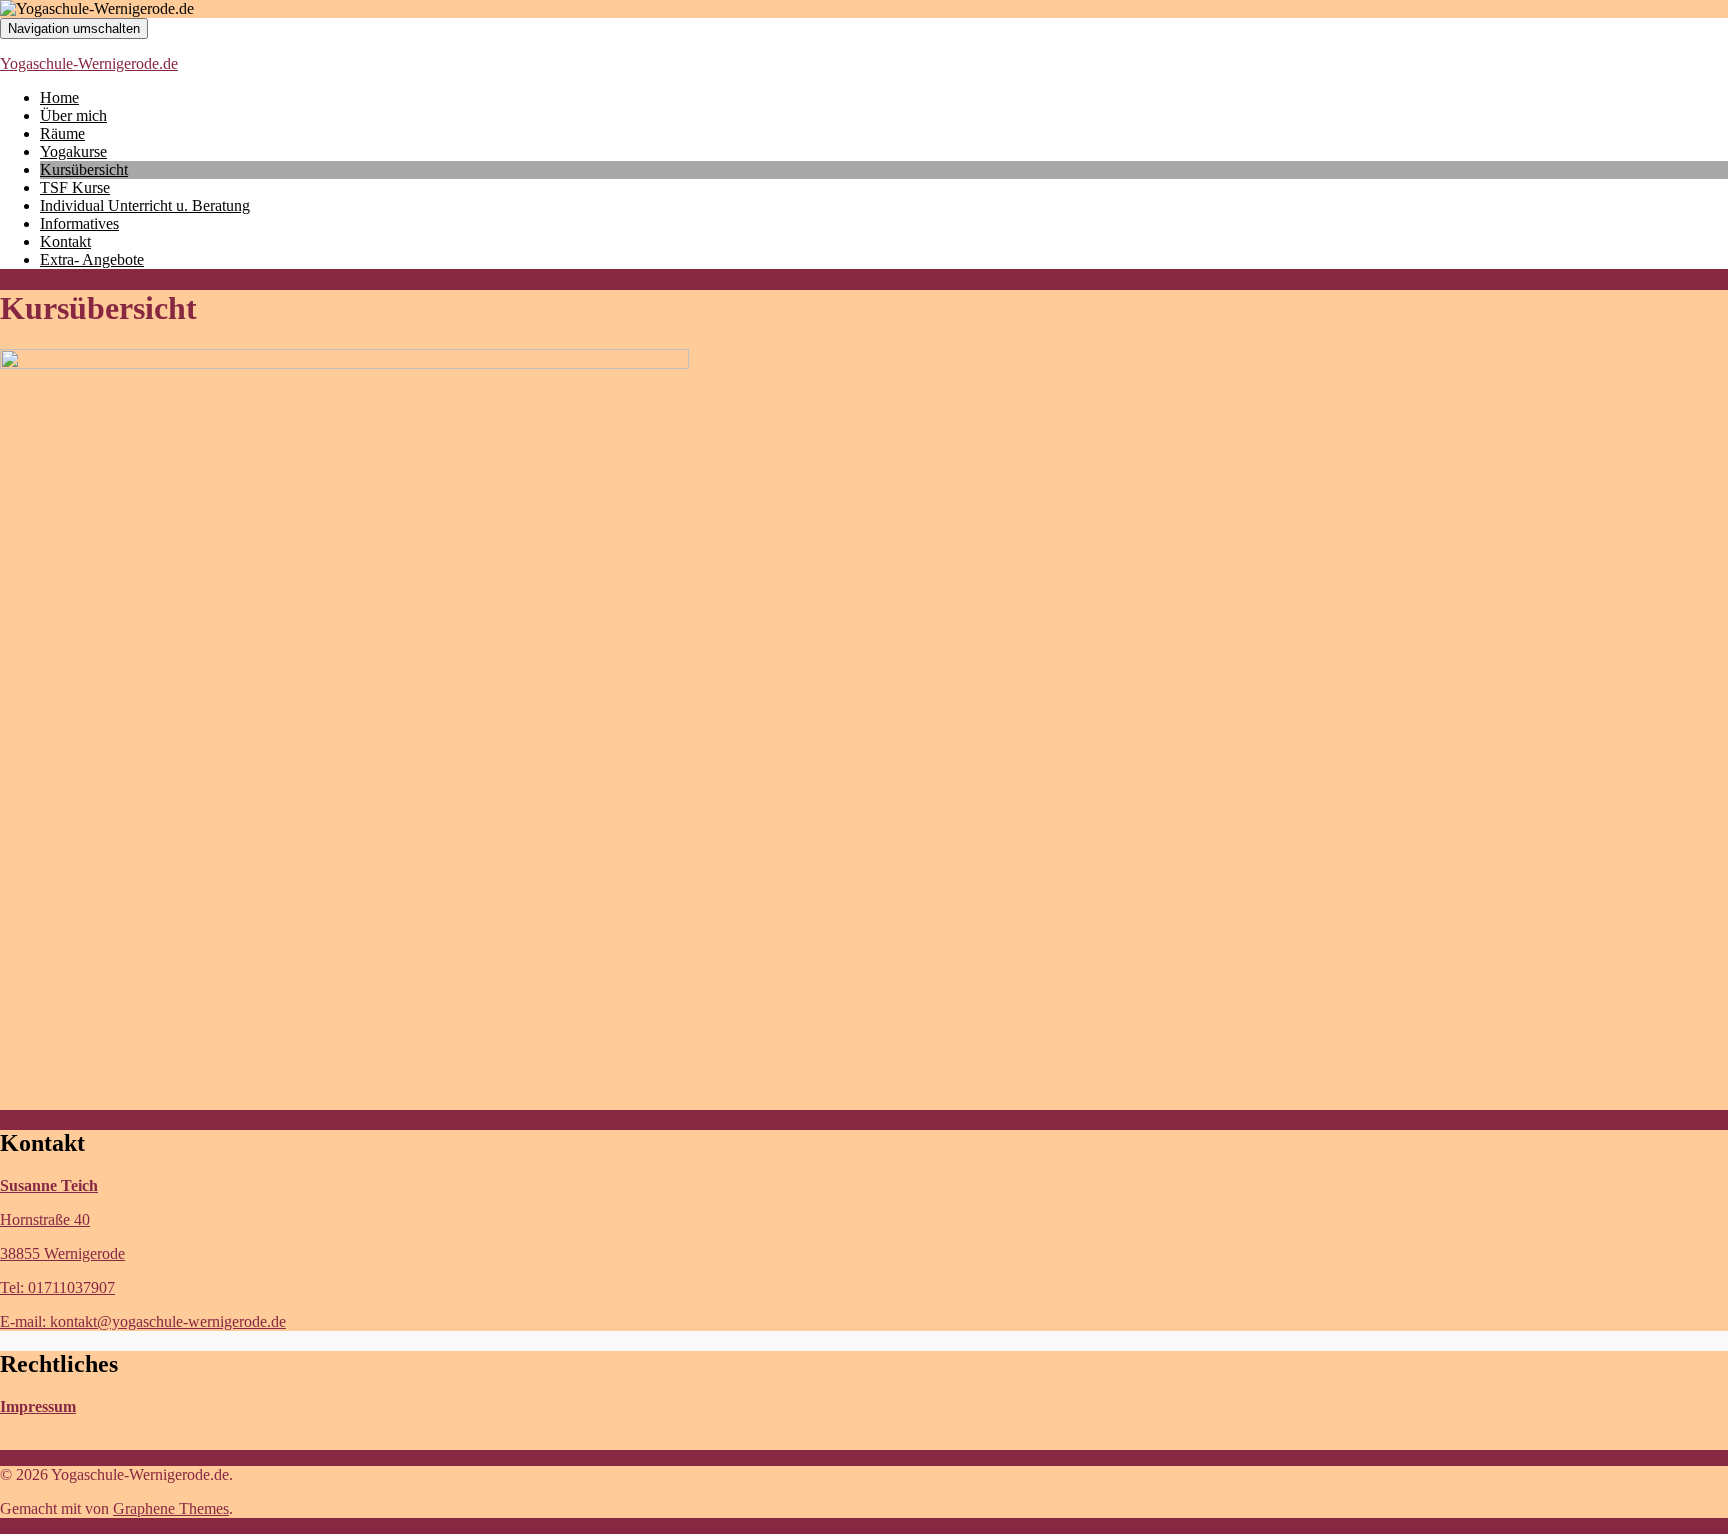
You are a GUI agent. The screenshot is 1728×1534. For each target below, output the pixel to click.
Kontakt (65, 241)
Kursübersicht (84, 169)
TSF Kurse (75, 187)
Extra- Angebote (92, 259)
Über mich (73, 115)
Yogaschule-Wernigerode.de (89, 63)
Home (59, 97)
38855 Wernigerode (62, 1253)
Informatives (79, 223)
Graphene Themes (171, 1508)
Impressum (38, 1406)
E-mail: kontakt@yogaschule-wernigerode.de (143, 1321)
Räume (62, 133)
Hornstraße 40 (45, 1219)
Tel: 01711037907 (57, 1287)
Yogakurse (73, 151)
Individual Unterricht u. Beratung (145, 205)
